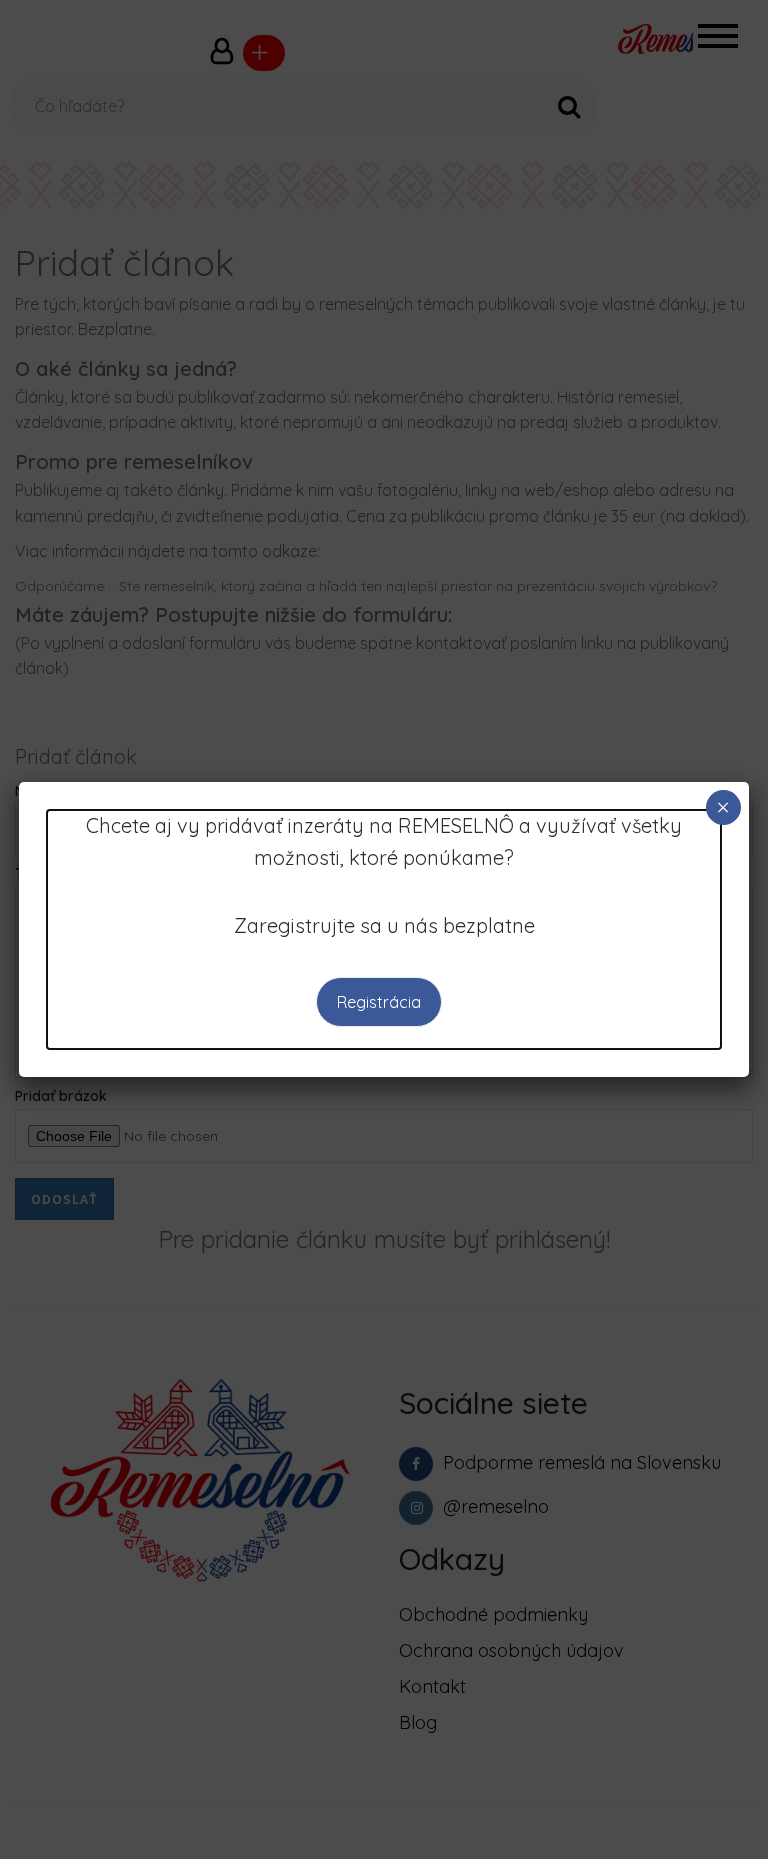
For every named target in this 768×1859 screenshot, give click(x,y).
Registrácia (379, 1002)
